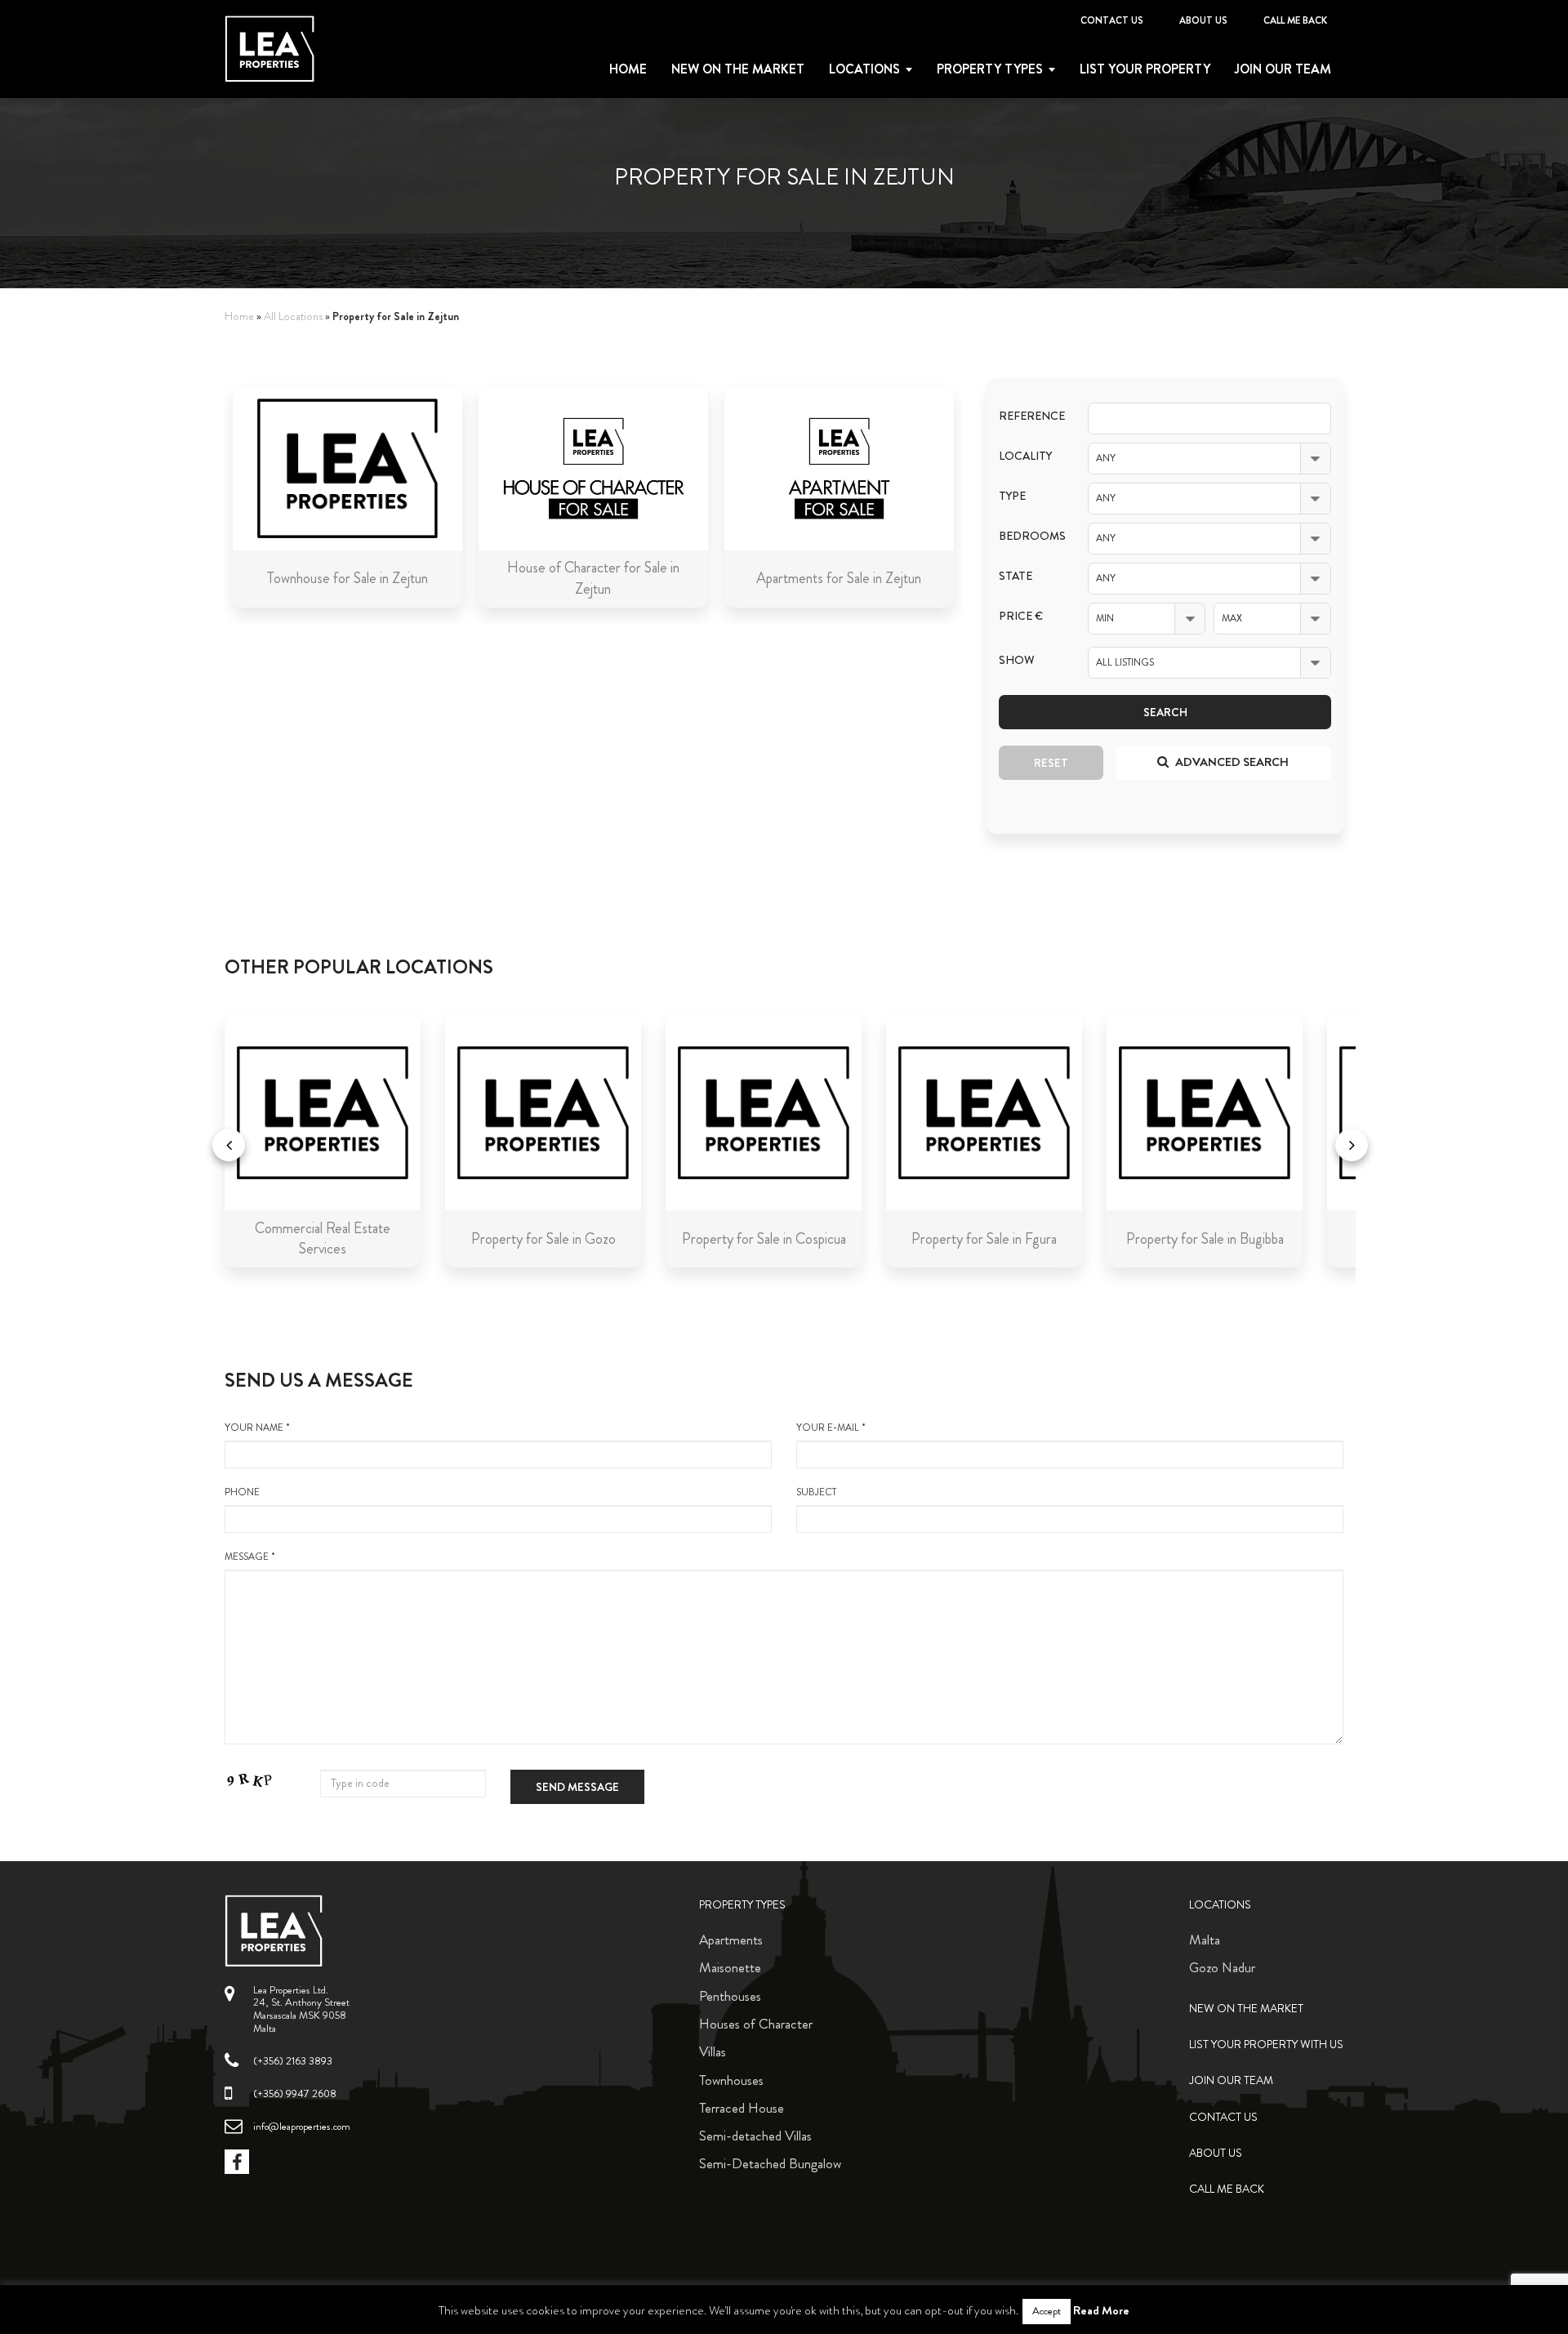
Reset (1051, 763)
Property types (990, 69)
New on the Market (738, 69)
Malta (1205, 1940)
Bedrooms (1031, 536)
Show (1017, 660)
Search (1165, 712)
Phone (242, 1492)
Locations (864, 69)
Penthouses (730, 1996)
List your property (1145, 69)
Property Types (742, 1905)
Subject (816, 1492)
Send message (577, 1787)
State (1016, 576)
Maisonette (730, 1967)
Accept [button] (1047, 2311)
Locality (1025, 456)
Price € (1021, 616)
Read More (1101, 2310)
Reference (1031, 416)
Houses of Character (756, 2024)
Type (1012, 496)
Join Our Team (1283, 69)
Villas (713, 2051)
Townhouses (731, 2080)
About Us (1203, 20)
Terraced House (742, 2108)
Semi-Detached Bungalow (770, 2163)
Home (628, 69)
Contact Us (1112, 20)
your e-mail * (831, 1428)
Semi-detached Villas (755, 2136)
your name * (257, 1428)
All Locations (293, 316)
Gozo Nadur (1222, 1967)
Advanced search (1231, 762)
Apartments (731, 1940)
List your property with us (1266, 2044)
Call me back (1295, 20)
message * (250, 1557)
